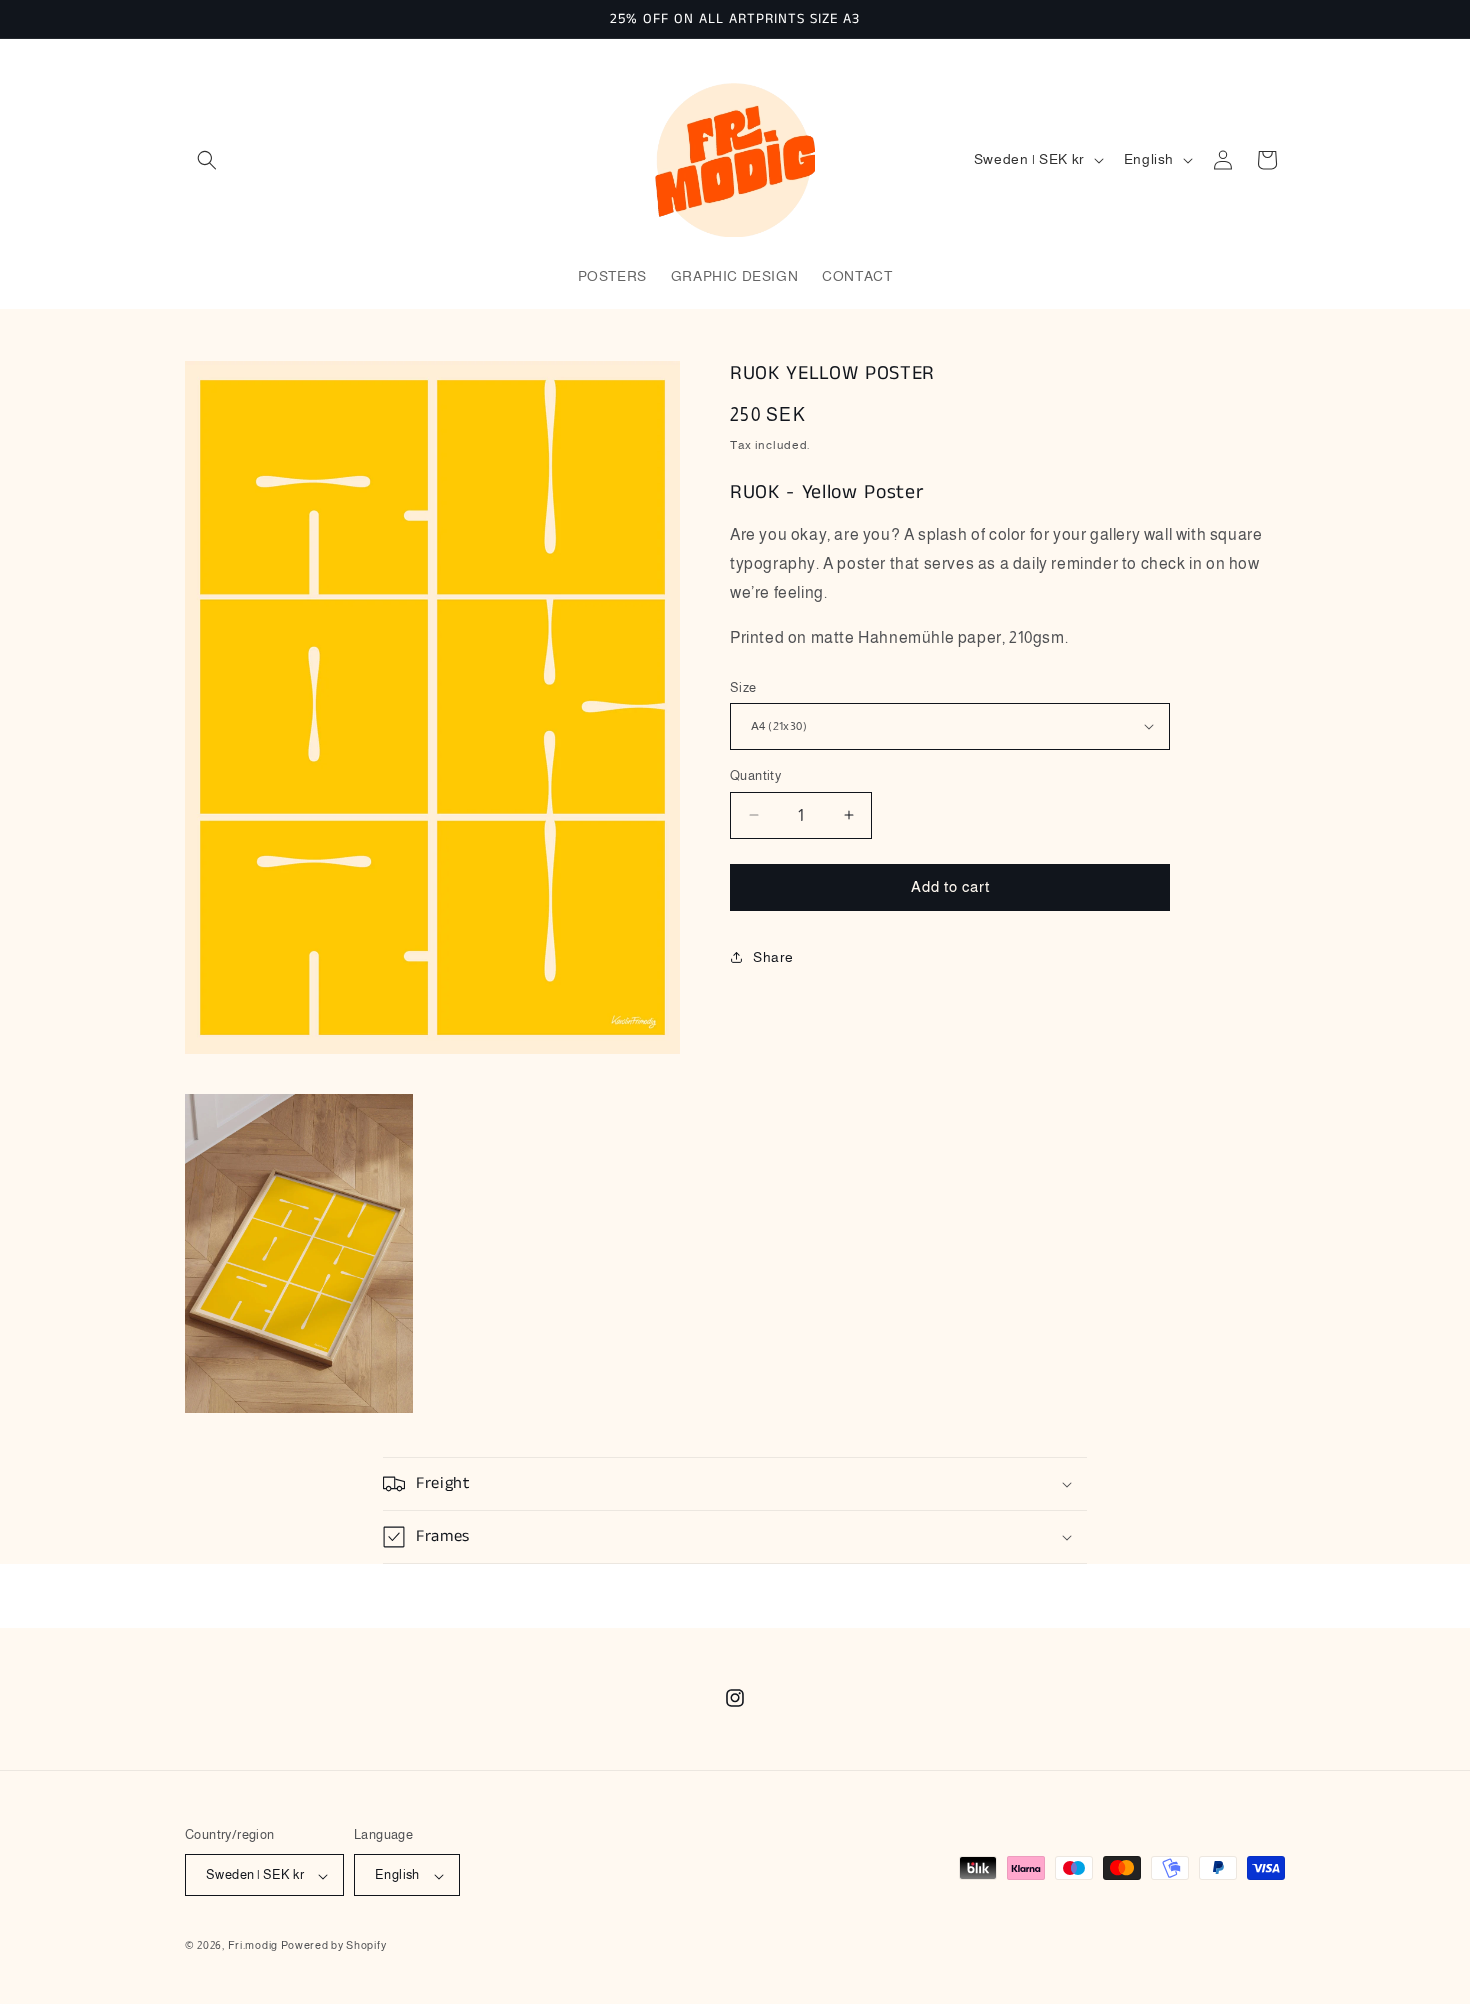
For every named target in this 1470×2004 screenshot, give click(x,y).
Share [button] (773, 957)
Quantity (755, 775)
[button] (207, 160)
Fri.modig (253, 1946)
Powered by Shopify (334, 1946)
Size (743, 686)
